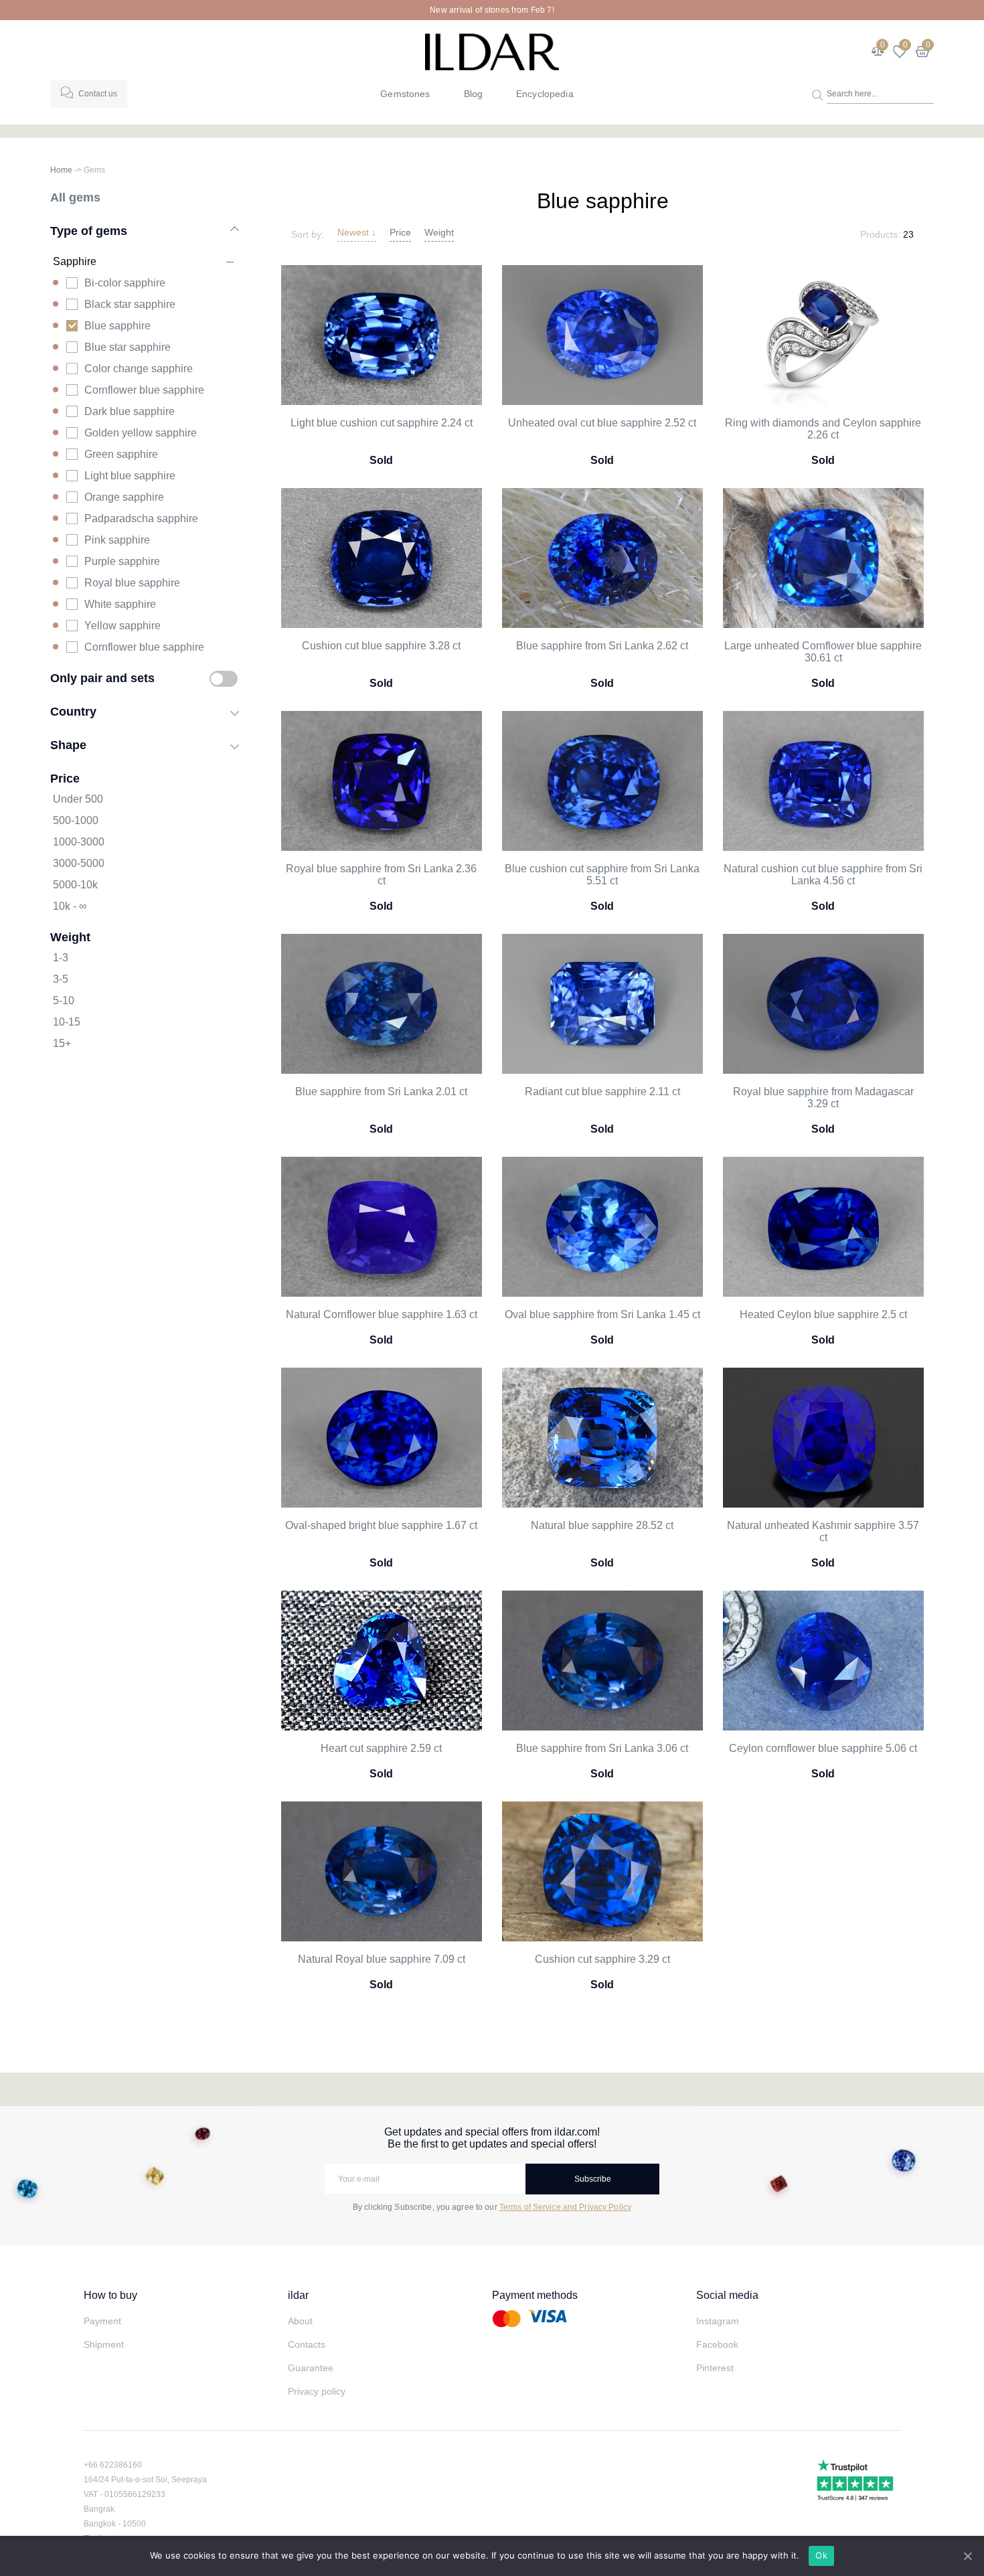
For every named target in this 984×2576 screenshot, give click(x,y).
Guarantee (311, 2368)
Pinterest (715, 2368)
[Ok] (967, 2556)
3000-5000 (79, 863)
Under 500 (78, 799)
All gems (75, 197)
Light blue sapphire (130, 476)
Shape (68, 745)
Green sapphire (121, 454)
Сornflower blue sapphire (144, 647)
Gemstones (405, 94)
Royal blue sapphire (132, 583)
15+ (62, 1043)
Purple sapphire (122, 561)
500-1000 (76, 820)
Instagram (718, 2321)
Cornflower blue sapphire (144, 390)
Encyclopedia (545, 94)
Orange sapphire (124, 497)
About (300, 2321)
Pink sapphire (117, 540)
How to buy (110, 2295)
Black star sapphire (130, 304)
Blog (474, 94)
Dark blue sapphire (130, 411)
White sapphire (120, 604)
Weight (439, 232)
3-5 (61, 979)
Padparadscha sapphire (141, 518)
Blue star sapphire (128, 347)
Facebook (717, 2344)
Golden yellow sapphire (141, 433)
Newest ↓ (357, 232)
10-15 (67, 1022)
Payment (102, 2321)
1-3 (61, 958)
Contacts (307, 2344)
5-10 (64, 1000)
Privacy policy (317, 2391)
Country (73, 711)
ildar (298, 2295)
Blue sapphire (117, 326)
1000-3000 (79, 842)
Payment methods (535, 2295)
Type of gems (89, 231)
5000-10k (75, 885)
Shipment (104, 2344)
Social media (727, 2295)
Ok (821, 2555)
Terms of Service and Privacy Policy (565, 2207)
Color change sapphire (139, 369)
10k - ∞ (70, 906)
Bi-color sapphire (125, 283)
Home (61, 170)
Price (400, 232)
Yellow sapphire (122, 626)
